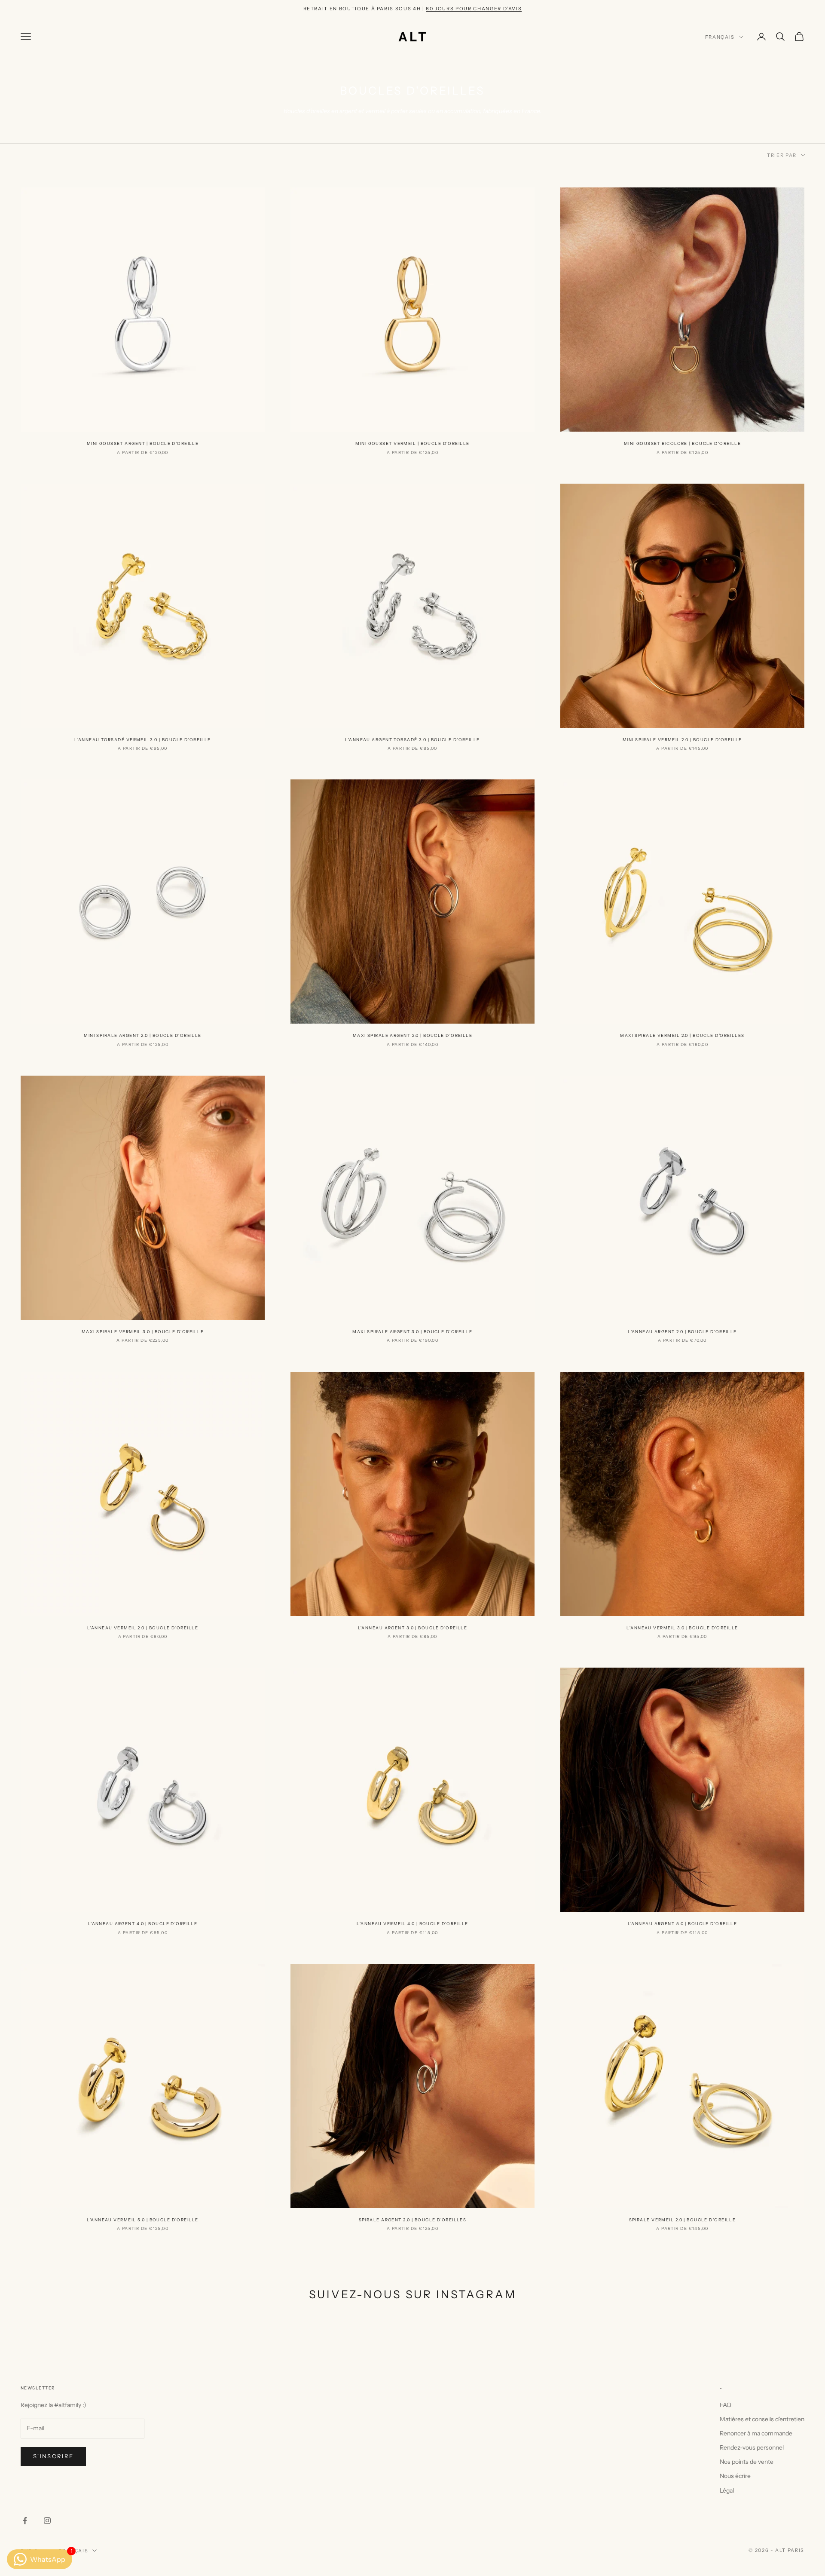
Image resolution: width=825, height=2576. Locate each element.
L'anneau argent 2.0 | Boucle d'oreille (682, 1332)
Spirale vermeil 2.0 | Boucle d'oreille (683, 2220)
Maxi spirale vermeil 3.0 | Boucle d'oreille (143, 1332)
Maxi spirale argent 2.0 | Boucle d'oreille (412, 1035)
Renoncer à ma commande (756, 2433)
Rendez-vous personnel (752, 2447)
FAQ (726, 2405)
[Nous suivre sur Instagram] (47, 2521)
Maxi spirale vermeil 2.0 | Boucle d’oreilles (682, 1035)
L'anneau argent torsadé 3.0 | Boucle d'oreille (412, 740)
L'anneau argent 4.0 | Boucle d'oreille (143, 1924)
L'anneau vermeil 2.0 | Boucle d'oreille (143, 1628)
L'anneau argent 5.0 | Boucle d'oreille (683, 1924)
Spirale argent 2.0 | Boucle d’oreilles (413, 2220)
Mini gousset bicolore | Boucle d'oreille (683, 443)
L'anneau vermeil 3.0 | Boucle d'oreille (682, 1628)
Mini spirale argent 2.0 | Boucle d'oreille (142, 1035)
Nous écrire (735, 2476)
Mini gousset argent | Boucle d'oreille (143, 443)
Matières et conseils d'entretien (762, 2419)
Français (720, 37)
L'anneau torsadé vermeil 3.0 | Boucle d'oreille (143, 740)
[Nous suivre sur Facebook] (25, 2521)
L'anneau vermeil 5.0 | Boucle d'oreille (142, 2220)
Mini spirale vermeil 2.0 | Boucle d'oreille (682, 740)
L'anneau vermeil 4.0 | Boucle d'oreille (412, 1924)
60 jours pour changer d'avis (474, 9)
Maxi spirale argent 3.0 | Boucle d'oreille (412, 1332)
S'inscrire (53, 2456)
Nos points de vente (747, 2462)
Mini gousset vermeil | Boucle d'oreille (412, 443)
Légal (727, 2490)
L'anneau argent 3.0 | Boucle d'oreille (413, 1628)
